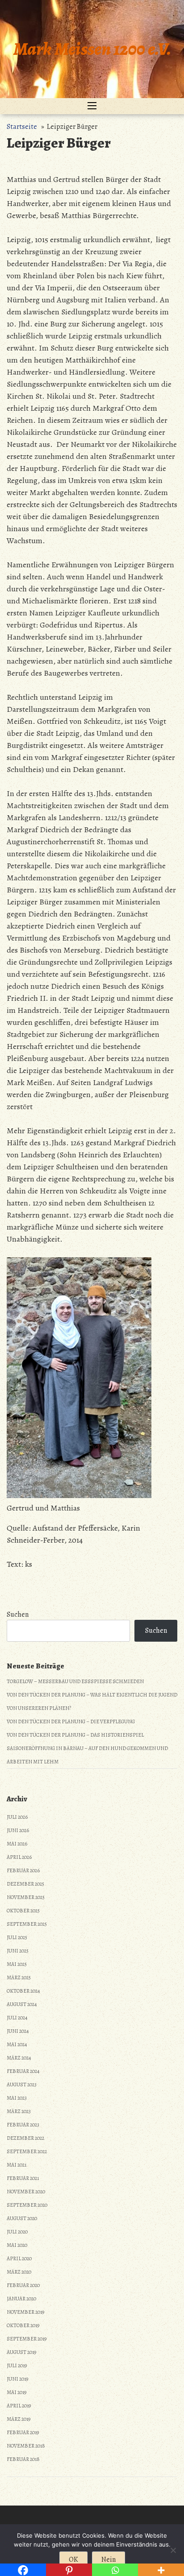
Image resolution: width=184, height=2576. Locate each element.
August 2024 (22, 2004)
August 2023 (22, 2085)
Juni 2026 (18, 1830)
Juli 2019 (17, 2365)
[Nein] (173, 2550)
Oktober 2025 (23, 1911)
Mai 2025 (17, 1964)
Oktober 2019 (23, 2325)
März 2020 (19, 2272)
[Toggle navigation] (92, 106)
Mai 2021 (17, 2165)
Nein (109, 2559)
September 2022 (27, 2151)
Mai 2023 (17, 2098)
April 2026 (19, 1857)
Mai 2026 (17, 1844)
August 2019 (21, 2352)
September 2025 (27, 1924)
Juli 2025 (17, 1937)
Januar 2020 (21, 2299)
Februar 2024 (23, 2071)
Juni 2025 (18, 1951)
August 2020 (22, 2218)
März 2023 (19, 2111)
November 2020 (26, 2192)
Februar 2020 (23, 2285)
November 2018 (26, 2446)
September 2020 (27, 2205)
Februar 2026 (23, 1870)
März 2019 (19, 2419)
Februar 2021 (23, 2178)
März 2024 (19, 2058)
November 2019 (25, 2312)
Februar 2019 (23, 2432)
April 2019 (19, 2406)
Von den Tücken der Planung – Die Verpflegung (71, 1721)
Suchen (18, 1614)
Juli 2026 (17, 1817)
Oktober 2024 (23, 1991)
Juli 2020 (17, 2232)
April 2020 (19, 2258)
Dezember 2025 (25, 1884)
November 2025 (26, 1897)
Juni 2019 (17, 2379)
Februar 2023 (23, 2125)
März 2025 (19, 1977)
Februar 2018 (23, 2459)
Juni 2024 (18, 2031)
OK (73, 2559)
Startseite (22, 127)
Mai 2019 (17, 2392)
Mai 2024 (17, 2044)
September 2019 (27, 2339)
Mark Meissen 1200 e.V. (92, 49)
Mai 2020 (17, 2245)
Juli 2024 (17, 2018)
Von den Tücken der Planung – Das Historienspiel (75, 1735)
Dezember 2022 (25, 2138)
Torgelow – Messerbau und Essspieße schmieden (75, 1681)
